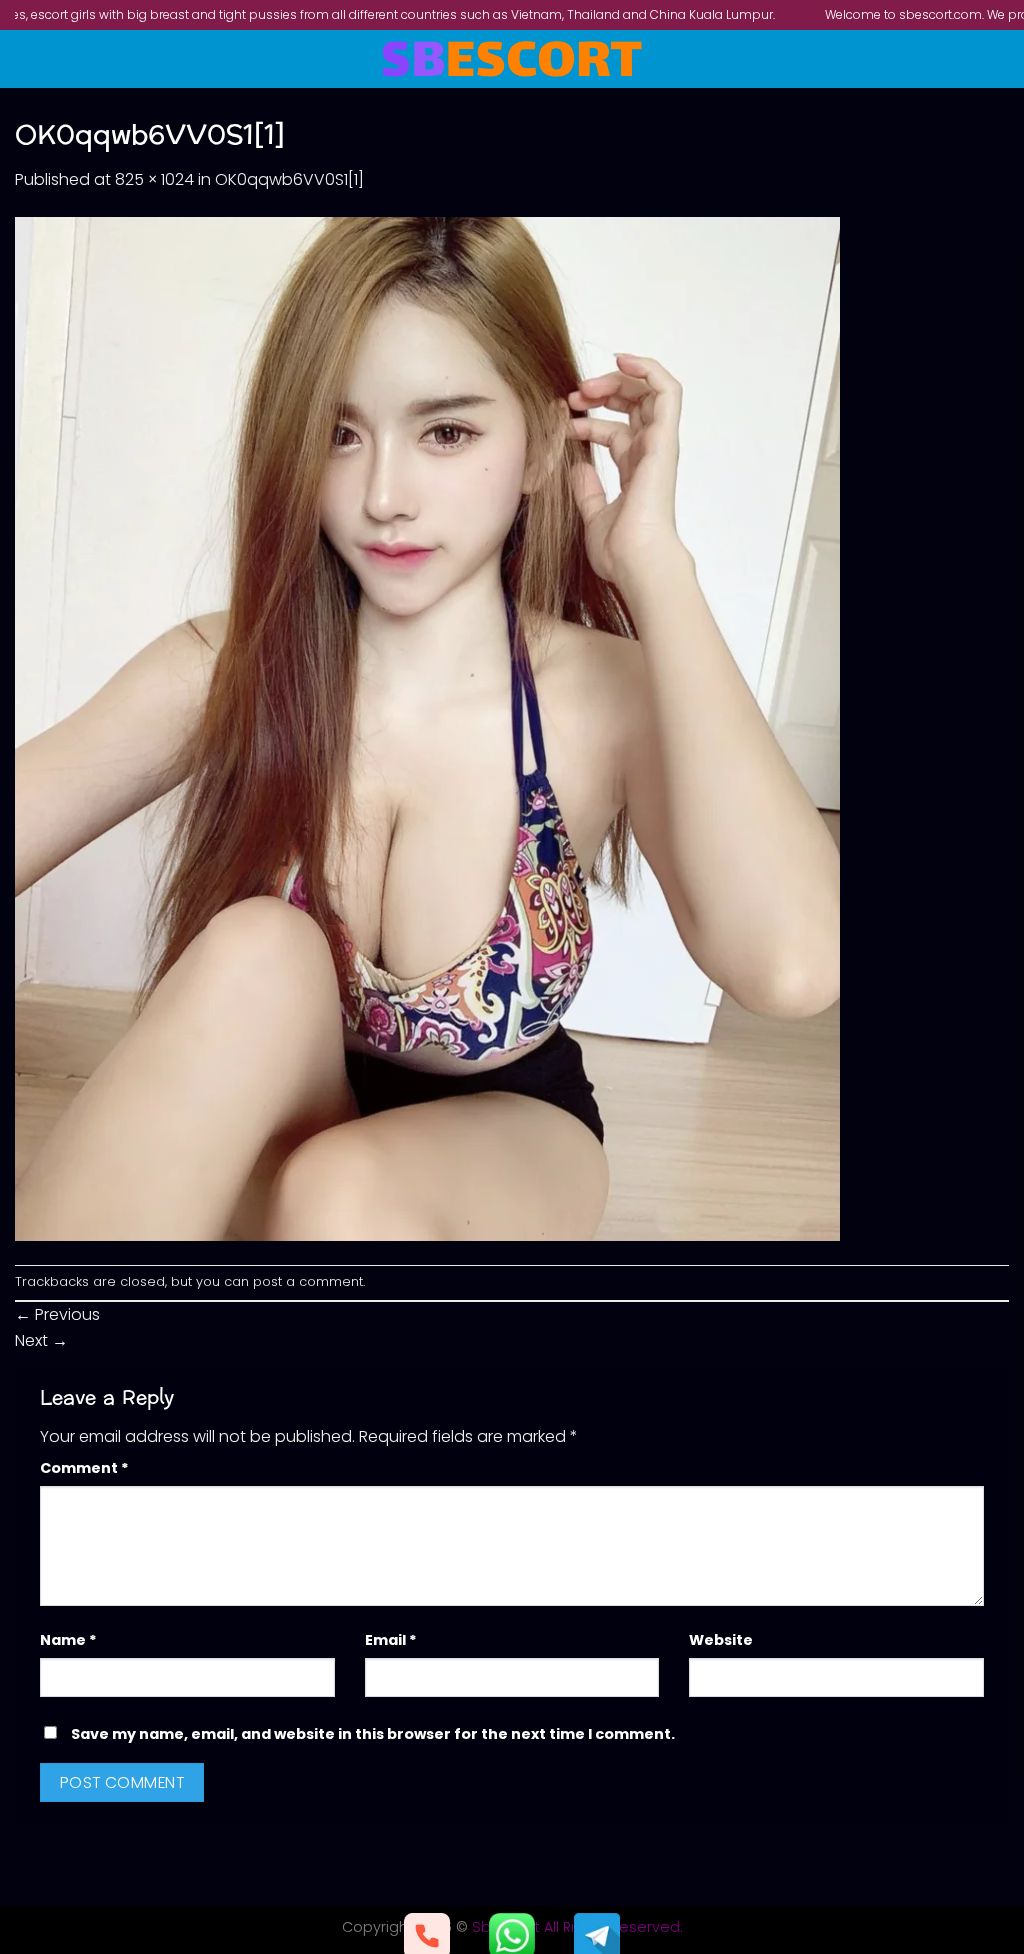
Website (721, 1640)
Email (391, 1640)
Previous (57, 1314)
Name (68, 1640)
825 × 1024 (154, 179)
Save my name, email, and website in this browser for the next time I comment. (373, 1734)
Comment (84, 1468)
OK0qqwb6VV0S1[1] (289, 179)
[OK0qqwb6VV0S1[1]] (427, 727)
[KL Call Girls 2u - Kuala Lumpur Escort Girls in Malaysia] (512, 59)
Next (41, 1340)
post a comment (308, 1281)
